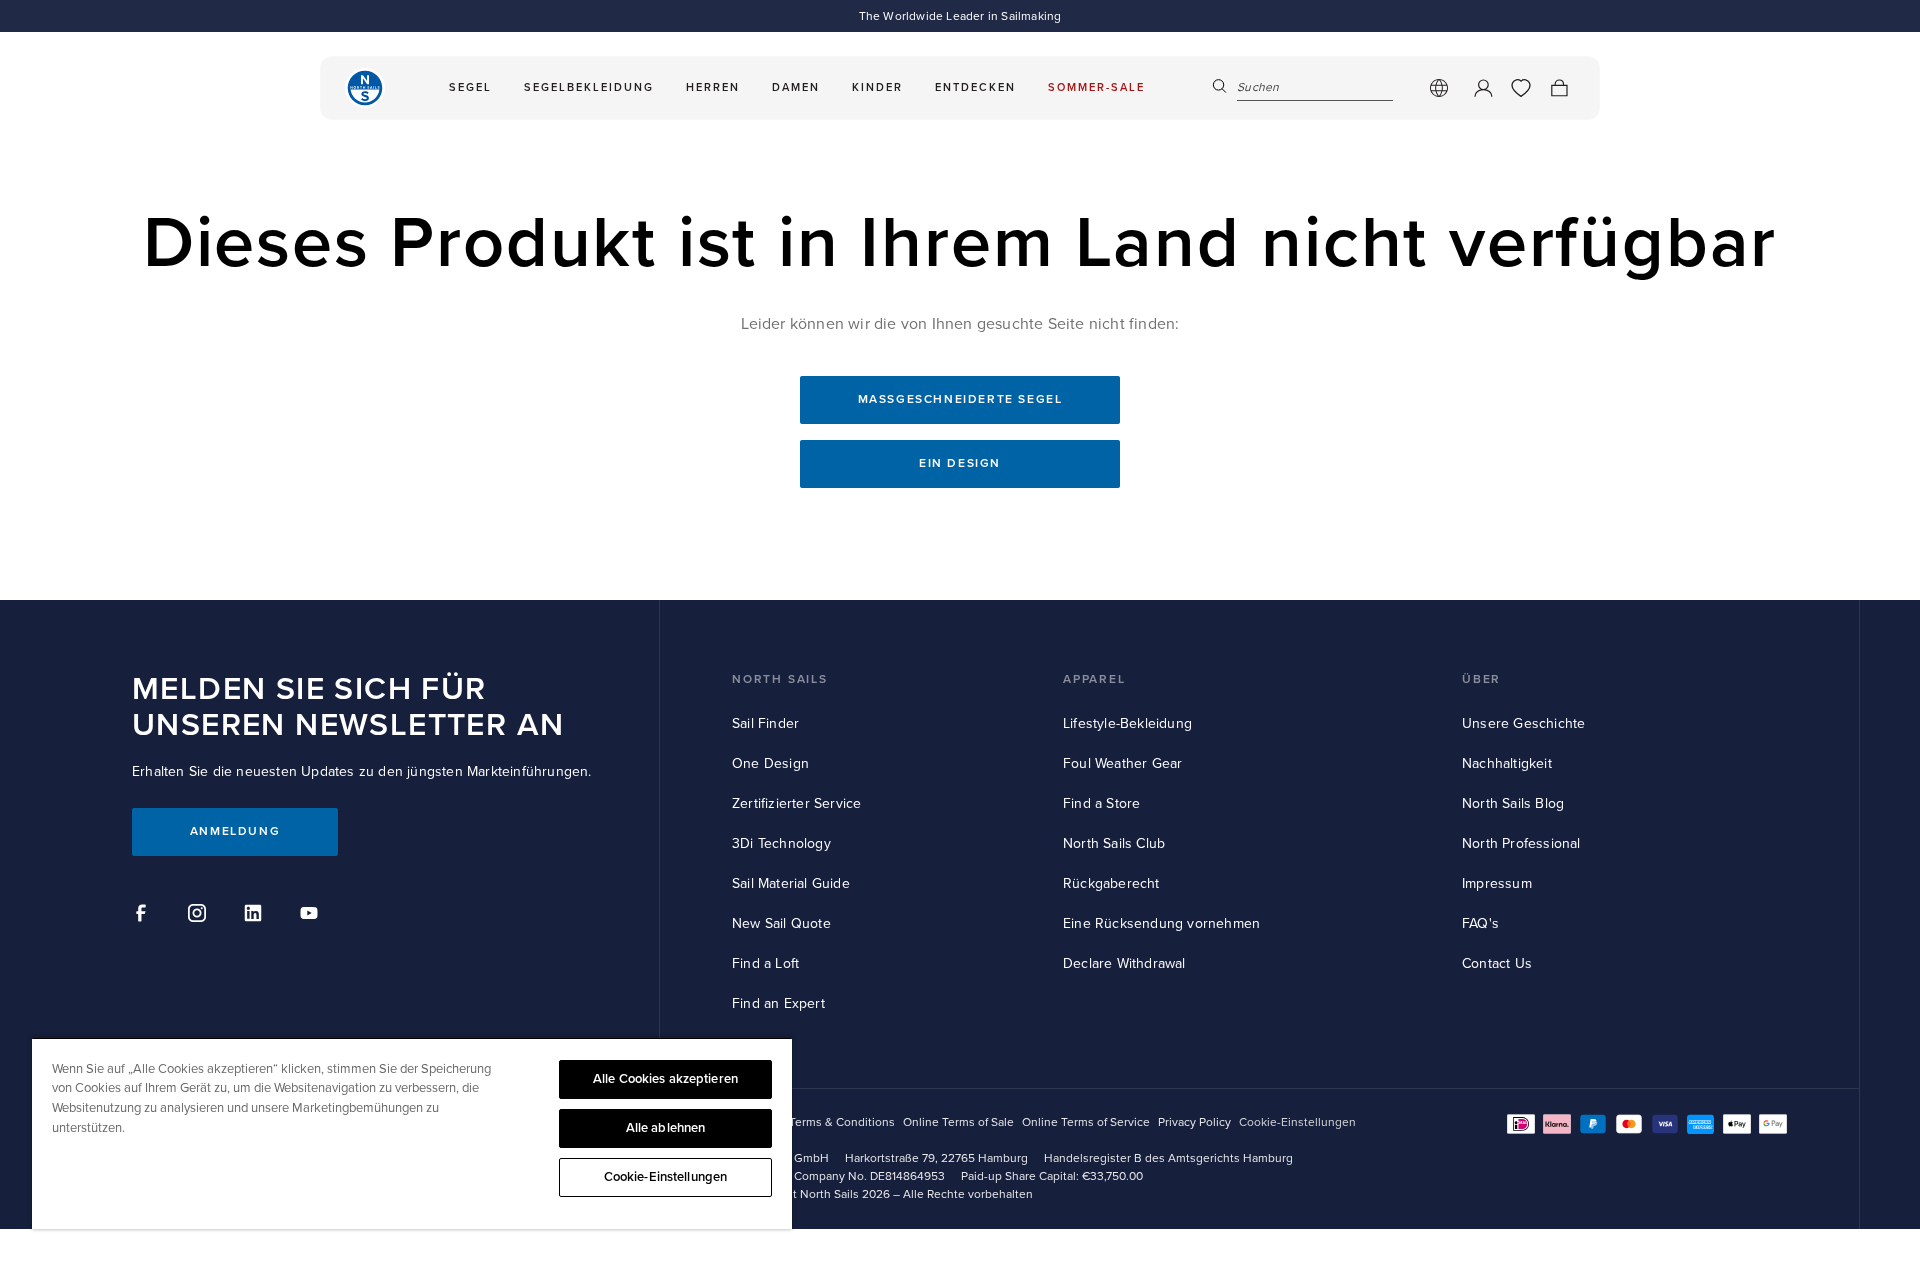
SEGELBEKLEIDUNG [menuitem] (589, 87)
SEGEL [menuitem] (470, 87)
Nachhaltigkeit (1507, 763)
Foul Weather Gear (1122, 763)
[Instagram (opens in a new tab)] (200, 916)
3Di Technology (781, 843)
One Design (770, 763)
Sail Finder (765, 723)
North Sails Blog (1513, 803)
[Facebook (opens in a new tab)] (144, 916)
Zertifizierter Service (796, 803)
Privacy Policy (1194, 1122)
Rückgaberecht (1111, 883)
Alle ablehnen (666, 1128)
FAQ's (1480, 923)
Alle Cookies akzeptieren (665, 1079)
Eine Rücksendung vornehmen (1161, 923)
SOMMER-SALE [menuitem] (1096, 87)
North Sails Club (1114, 843)
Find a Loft (765, 963)
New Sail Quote (781, 923)
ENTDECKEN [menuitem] (975, 87)
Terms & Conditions (842, 1122)
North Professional (1521, 843)
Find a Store (1101, 803)
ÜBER (1481, 679)
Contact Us (1497, 963)
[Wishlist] (1521, 88)
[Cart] (1559, 88)
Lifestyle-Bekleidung (1127, 723)
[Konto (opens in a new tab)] (1483, 88)
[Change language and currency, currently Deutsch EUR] (1439, 88)
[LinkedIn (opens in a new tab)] (256, 916)
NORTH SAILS (780, 679)
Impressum (1497, 883)
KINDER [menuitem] (877, 87)
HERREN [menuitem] (713, 87)
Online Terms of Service (1086, 1122)
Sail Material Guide (791, 883)
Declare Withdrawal (1124, 963)
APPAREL (1094, 679)
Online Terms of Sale (958, 1122)
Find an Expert (778, 1003)
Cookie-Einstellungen (666, 1177)
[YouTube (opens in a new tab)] (312, 916)
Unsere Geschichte (1523, 723)
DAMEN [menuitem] (796, 87)
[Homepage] (365, 88)
